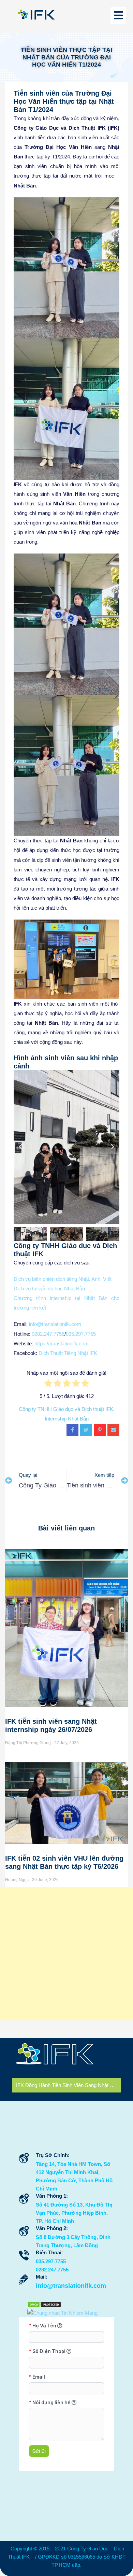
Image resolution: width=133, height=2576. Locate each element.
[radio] (48, 1385)
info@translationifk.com (55, 1324)
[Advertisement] (66, 1954)
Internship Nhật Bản (67, 1419)
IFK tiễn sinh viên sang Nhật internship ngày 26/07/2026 (69, 2085)
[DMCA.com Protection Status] (44, 2304)
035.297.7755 (81, 1334)
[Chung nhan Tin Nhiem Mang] (62, 2313)
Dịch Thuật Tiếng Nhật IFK (68, 1353)
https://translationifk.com (62, 1343)
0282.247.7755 (48, 1334)
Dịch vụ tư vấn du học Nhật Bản (49, 1289)
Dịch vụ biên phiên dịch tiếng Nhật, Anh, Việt (63, 1279)
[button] (20, 1147)
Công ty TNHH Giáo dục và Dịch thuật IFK (66, 1409)
